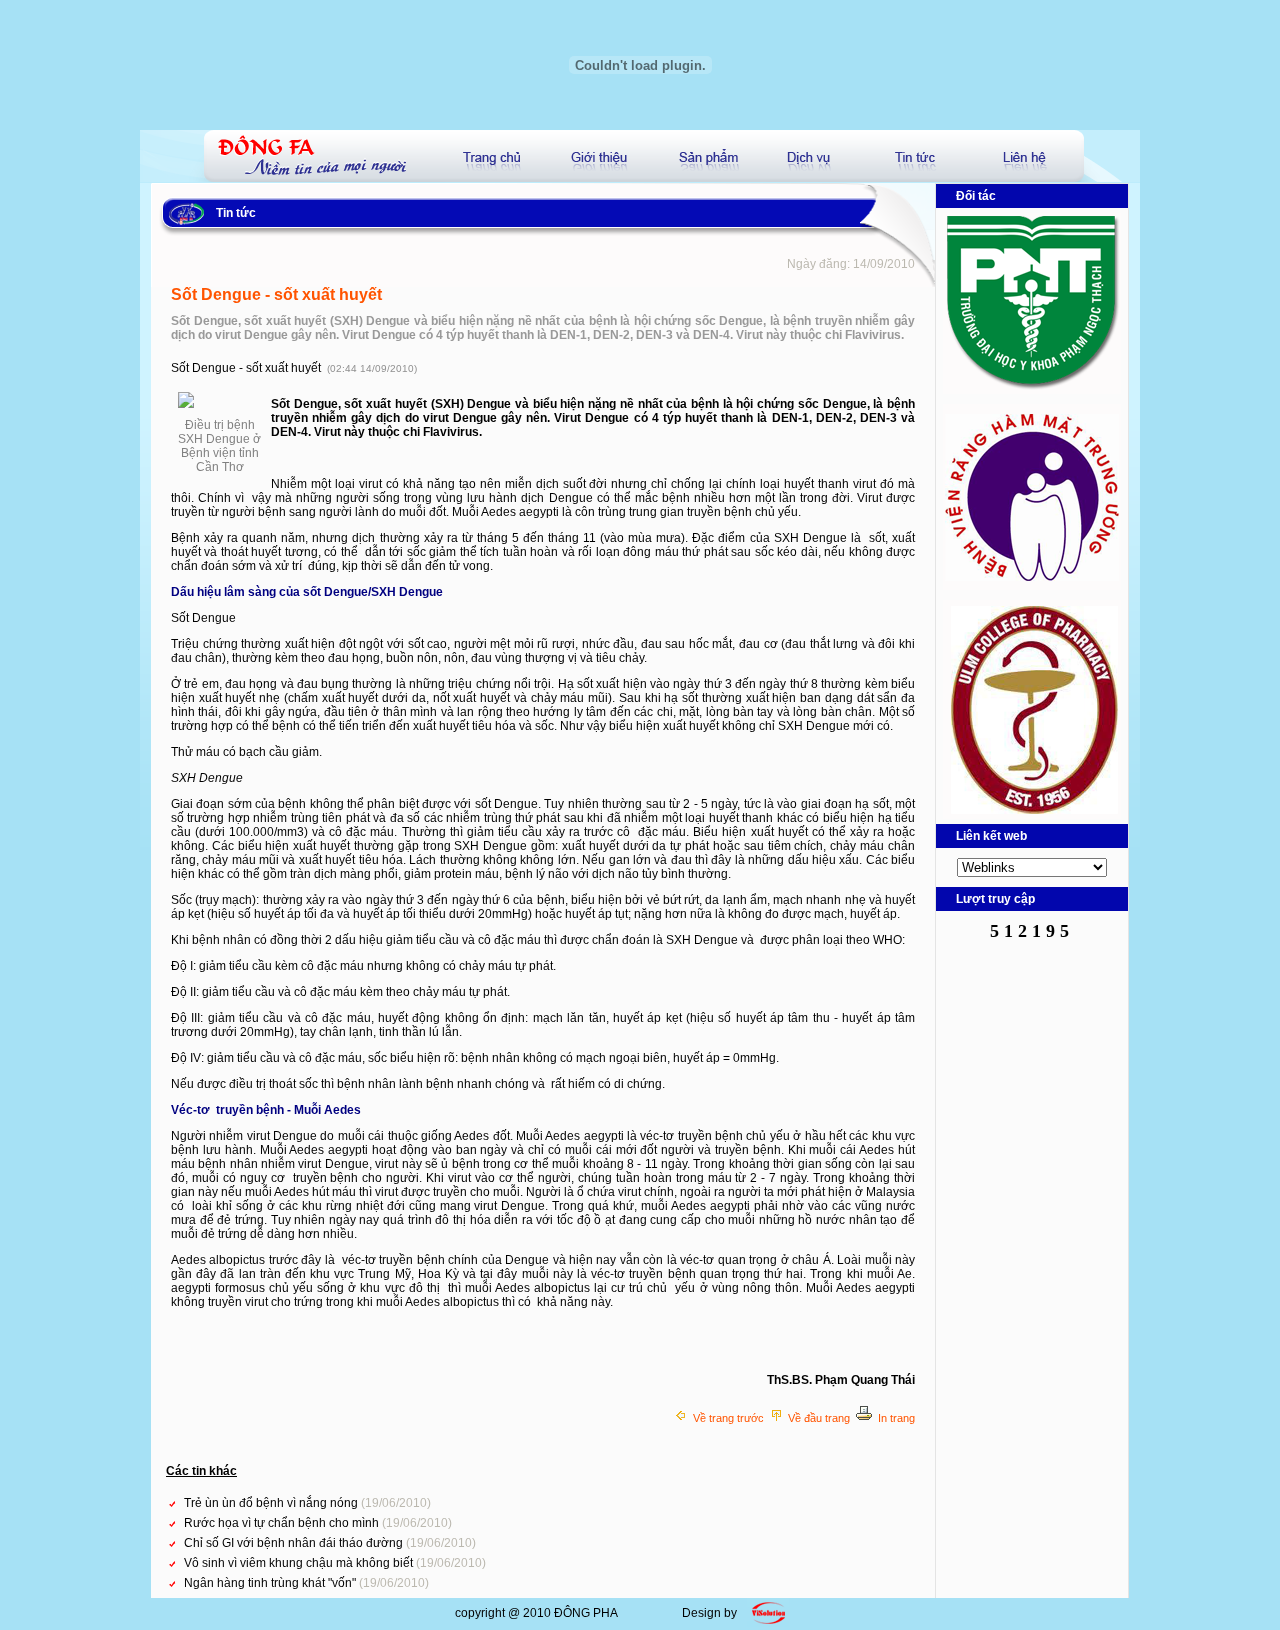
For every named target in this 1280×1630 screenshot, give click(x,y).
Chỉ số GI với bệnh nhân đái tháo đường (295, 1543)
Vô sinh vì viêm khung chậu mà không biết (300, 1563)
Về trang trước (728, 1418)
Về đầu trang (819, 1418)
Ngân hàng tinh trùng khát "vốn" (271, 1583)
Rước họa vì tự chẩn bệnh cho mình (283, 1523)
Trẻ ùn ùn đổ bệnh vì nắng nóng (272, 1503)
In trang (896, 1418)
